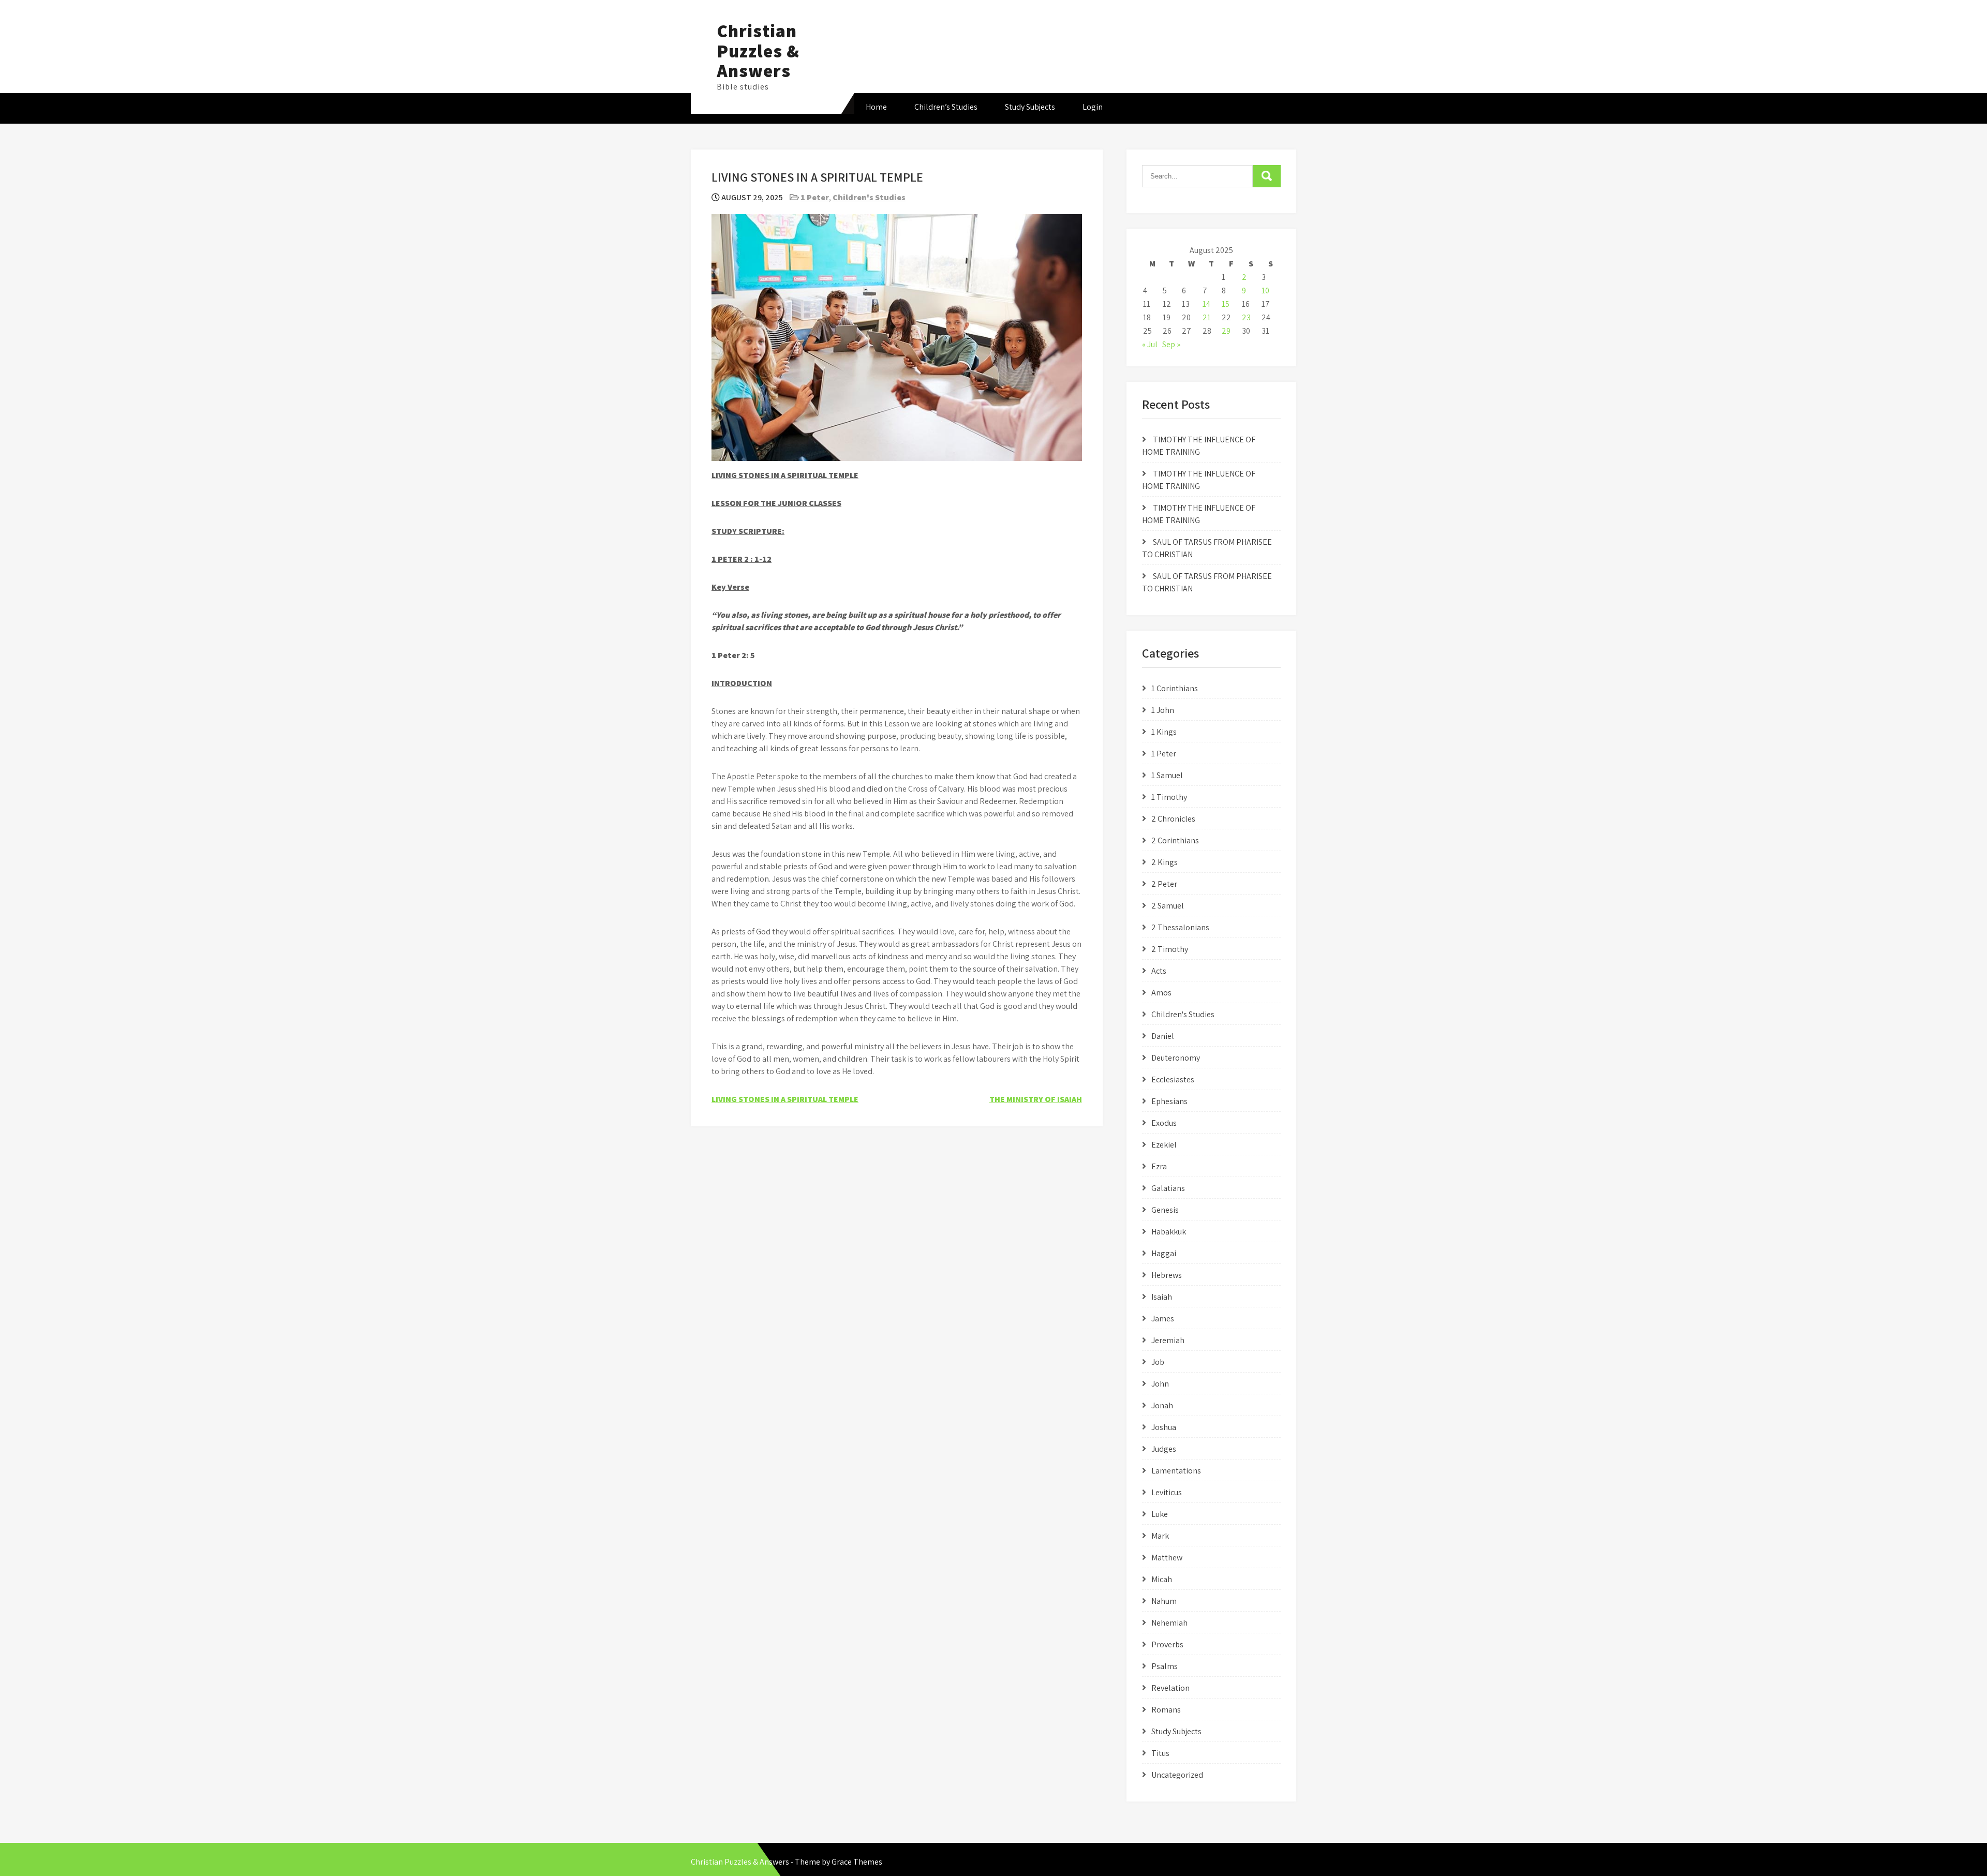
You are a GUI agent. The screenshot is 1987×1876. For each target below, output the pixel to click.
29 (1226, 331)
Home (876, 107)
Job (1158, 1362)
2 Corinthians (1175, 840)
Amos (1161, 993)
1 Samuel (1167, 775)
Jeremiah (1168, 1340)
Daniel (1163, 1036)
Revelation (1170, 1688)
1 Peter (815, 197)
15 (1226, 304)
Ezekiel (1164, 1145)
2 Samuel (1168, 906)
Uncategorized (1177, 1775)
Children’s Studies (946, 107)
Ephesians (1169, 1101)
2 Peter (1164, 884)
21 (1207, 317)
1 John (1163, 710)
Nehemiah (1169, 1623)
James (1163, 1319)
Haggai (1164, 1253)
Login (1093, 107)
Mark (1160, 1536)
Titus (1160, 1753)
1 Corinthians (1175, 688)
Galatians (1168, 1188)
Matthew (1167, 1558)
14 (1206, 304)
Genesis (1165, 1210)
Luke (1160, 1514)
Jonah (1162, 1405)
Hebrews (1167, 1275)
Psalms (1165, 1666)
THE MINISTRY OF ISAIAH (1036, 1099)
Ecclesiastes (1173, 1080)
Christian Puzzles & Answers (758, 50)
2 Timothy (1170, 949)
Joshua (1164, 1427)
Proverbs (1167, 1644)
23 (1246, 317)
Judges (1164, 1449)
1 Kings (1164, 732)
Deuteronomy (1176, 1058)
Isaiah (1162, 1297)
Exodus (1164, 1123)
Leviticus (1167, 1492)
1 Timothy (1169, 797)
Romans (1166, 1710)
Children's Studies (869, 197)
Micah (1162, 1579)
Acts (1159, 971)
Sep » (1171, 344)
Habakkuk (1169, 1232)
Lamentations (1176, 1471)
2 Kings (1165, 862)
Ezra (1159, 1166)
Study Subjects (1030, 107)
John (1160, 1384)
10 (1265, 291)
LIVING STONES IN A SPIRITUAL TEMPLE (785, 1099)
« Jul (1150, 344)
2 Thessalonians (1180, 927)
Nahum (1164, 1601)
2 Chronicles (1173, 819)
